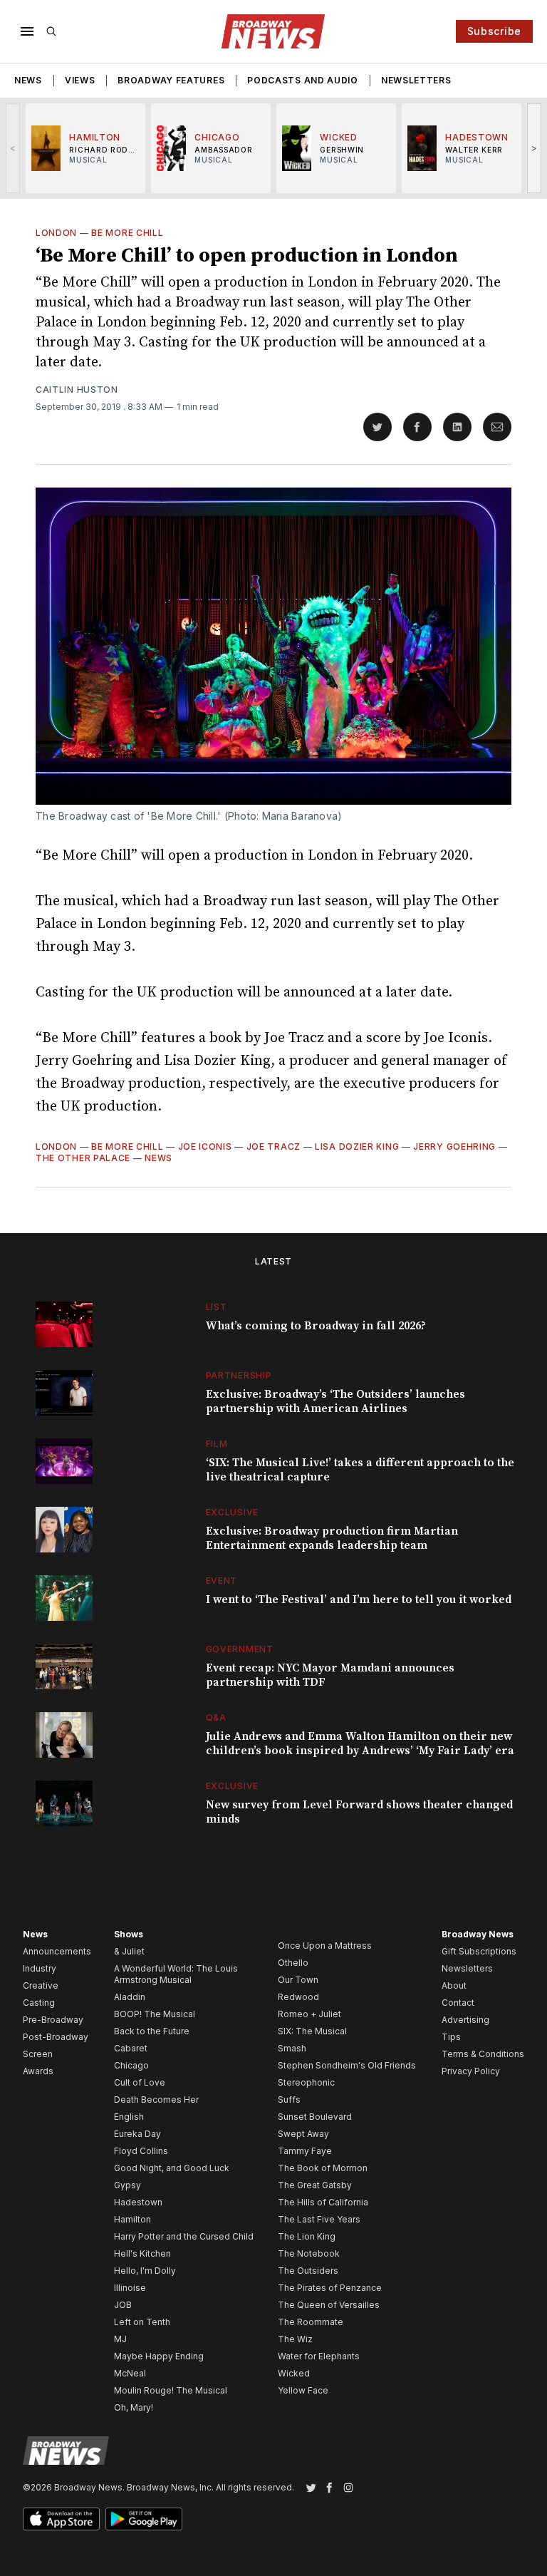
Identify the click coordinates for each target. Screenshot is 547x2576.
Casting (39, 2003)
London (56, 233)
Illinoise (130, 2288)
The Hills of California (323, 2202)
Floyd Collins (141, 2151)
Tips (451, 2037)
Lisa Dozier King (357, 1147)
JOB (123, 2305)
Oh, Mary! (134, 2407)
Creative (41, 1985)
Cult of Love (140, 2082)
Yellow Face (303, 2390)
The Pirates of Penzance (330, 2288)
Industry (40, 1968)
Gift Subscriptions (479, 1951)
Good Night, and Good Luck (172, 2168)
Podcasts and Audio (303, 80)
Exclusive (232, 1512)
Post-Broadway (56, 2037)
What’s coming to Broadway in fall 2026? (316, 1326)
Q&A (216, 1717)
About (454, 1985)
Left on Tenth (142, 2322)
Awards (38, 2071)
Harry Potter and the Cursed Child (184, 2236)
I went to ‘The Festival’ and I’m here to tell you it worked (359, 1599)
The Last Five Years (319, 2219)
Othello (293, 1963)
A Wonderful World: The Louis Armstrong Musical (176, 1974)
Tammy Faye (305, 2151)
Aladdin (130, 1997)
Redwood (298, 1997)
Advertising (465, 2020)
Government (240, 1649)
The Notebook (309, 2253)
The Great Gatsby (315, 2185)
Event (222, 1581)
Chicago (131, 2065)
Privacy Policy (471, 2071)
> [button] (535, 148)
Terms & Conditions (483, 2054)
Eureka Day (137, 2134)
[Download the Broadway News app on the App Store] (61, 2519)
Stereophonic (306, 2082)
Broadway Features (171, 80)
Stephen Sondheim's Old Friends (347, 2065)
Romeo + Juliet (309, 2014)
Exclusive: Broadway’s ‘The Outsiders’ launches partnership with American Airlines (335, 1401)
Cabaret (131, 2048)
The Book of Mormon (323, 2168)
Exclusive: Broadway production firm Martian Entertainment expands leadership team (332, 1538)
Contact (458, 2003)
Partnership (239, 1375)
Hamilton (132, 2219)
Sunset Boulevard (315, 2117)
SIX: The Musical (312, 2031)
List (217, 1307)
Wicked (294, 2373)
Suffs (289, 2100)
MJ (120, 2339)
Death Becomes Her (156, 2100)
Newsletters (416, 80)
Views (80, 80)
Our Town (298, 1980)
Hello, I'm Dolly (145, 2271)
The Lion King (307, 2236)
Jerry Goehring (454, 1147)
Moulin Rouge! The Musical (171, 2390)
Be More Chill (127, 233)
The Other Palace (83, 1158)
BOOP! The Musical (155, 2014)
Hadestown (138, 2202)
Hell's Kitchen (142, 2253)
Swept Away (303, 2134)
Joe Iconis (205, 1147)
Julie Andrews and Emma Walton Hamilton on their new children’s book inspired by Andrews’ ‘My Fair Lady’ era (360, 1743)
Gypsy (127, 2185)
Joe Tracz (273, 1147)
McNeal (130, 2373)
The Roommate (311, 2322)
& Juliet (129, 1951)
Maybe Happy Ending (159, 2356)
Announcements (57, 1951)
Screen (38, 2054)
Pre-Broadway (53, 2020)
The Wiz (295, 2339)
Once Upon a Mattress (325, 1946)
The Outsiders (308, 2271)
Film (217, 1444)
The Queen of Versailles (329, 2305)
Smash (292, 2048)
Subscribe (494, 31)
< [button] (13, 148)
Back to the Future (152, 2031)
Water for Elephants (319, 2356)
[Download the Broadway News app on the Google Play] (144, 2519)
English (129, 2117)
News (28, 80)
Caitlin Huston (77, 390)
